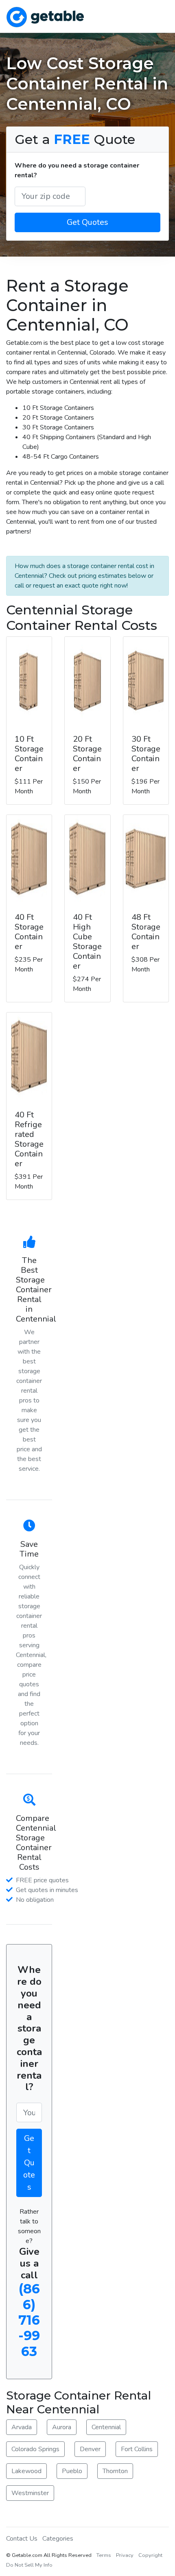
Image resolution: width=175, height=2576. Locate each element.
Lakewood (26, 2471)
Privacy (125, 2555)
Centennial (106, 2427)
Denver (90, 2449)
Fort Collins (137, 2449)
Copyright (150, 2555)
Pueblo (72, 2471)
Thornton (115, 2471)
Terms (104, 2555)
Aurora (62, 2427)
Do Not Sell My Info (29, 2565)
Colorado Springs (35, 2449)
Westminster (30, 2493)
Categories (58, 2539)
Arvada (22, 2427)
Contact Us (22, 2539)
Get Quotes (87, 222)
